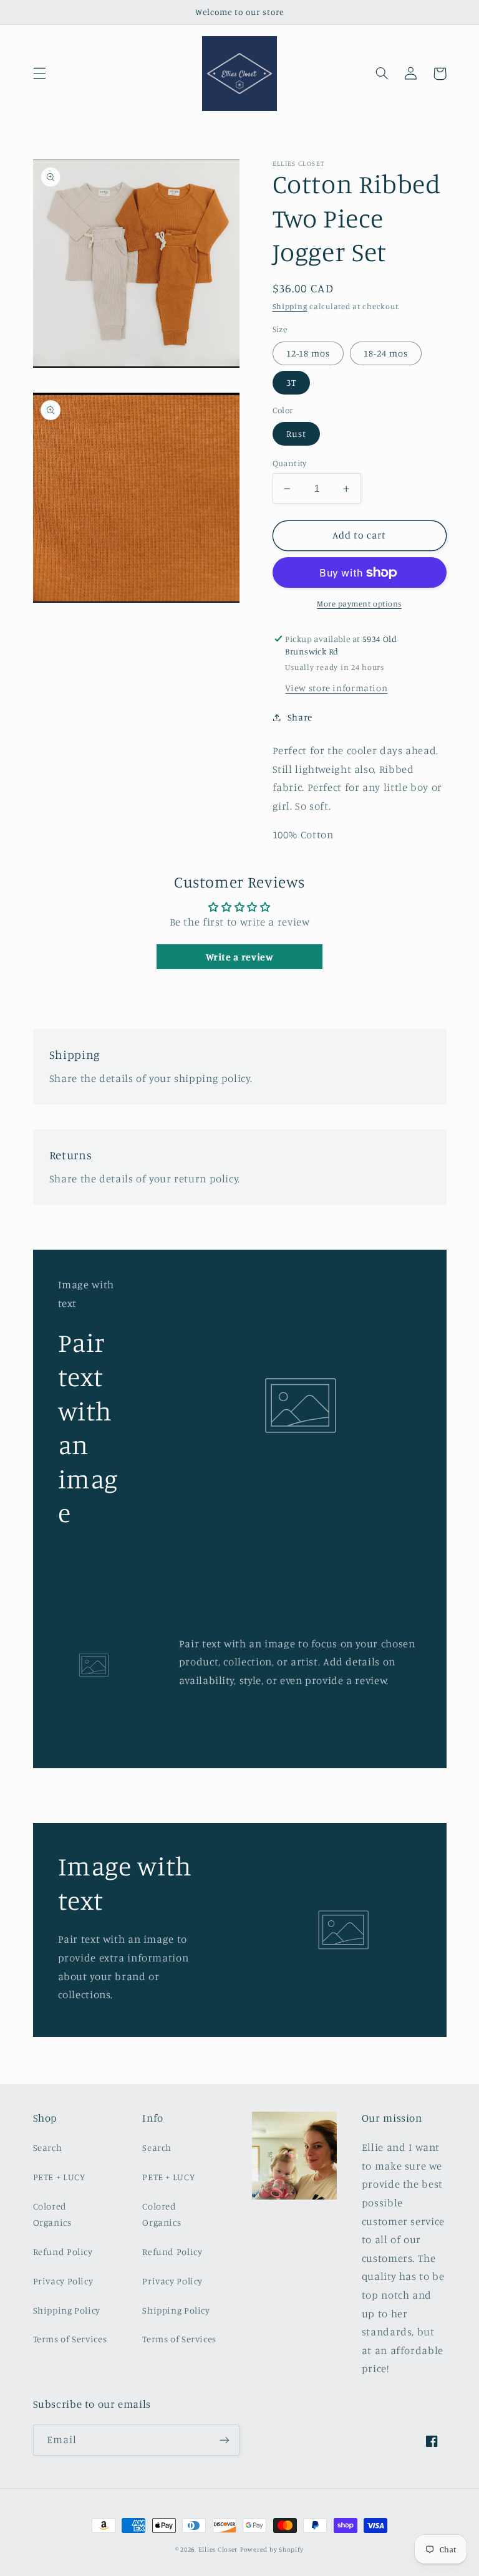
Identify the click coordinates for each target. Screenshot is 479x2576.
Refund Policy (63, 2252)
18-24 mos (386, 353)
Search (48, 2147)
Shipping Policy (67, 2310)
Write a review (240, 957)
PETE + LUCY (59, 2177)
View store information (336, 688)
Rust (296, 433)
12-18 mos (308, 353)
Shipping (290, 306)
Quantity (290, 463)
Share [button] (300, 717)
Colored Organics (52, 2214)
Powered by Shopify (272, 2549)
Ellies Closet (218, 2549)
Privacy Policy (63, 2281)
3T (291, 382)
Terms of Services (70, 2339)
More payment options (359, 604)
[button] (39, 74)
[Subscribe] (225, 2440)
